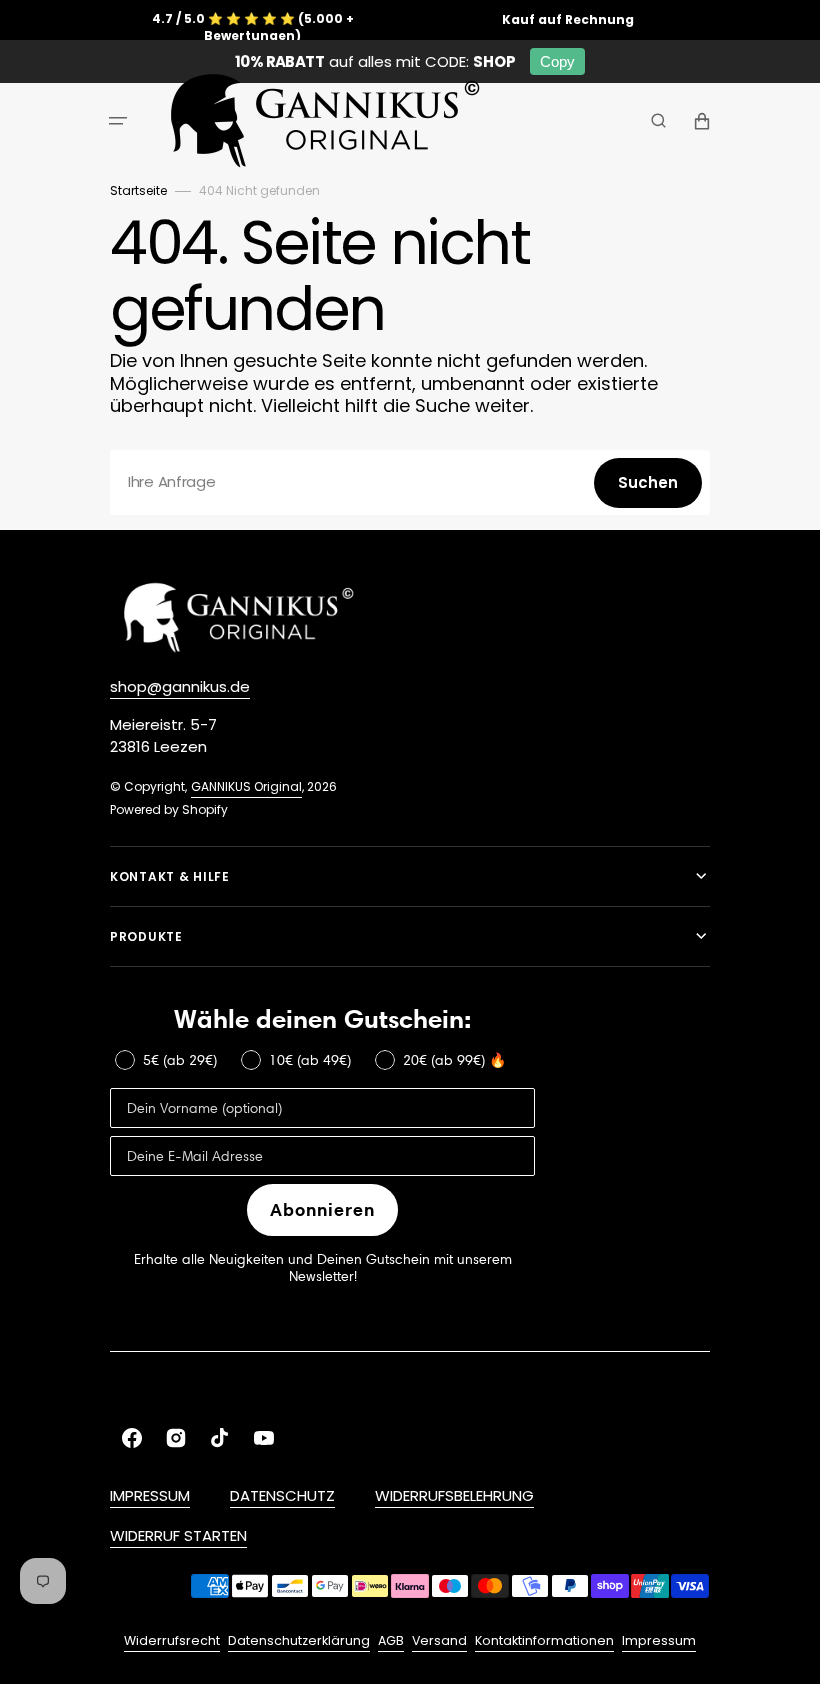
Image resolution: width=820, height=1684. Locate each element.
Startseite (138, 190)
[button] (118, 121)
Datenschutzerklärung (299, 1640)
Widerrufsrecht (172, 1640)
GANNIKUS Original (246, 786)
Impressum (659, 1640)
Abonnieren (322, 1209)
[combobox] (410, 482)
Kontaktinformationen (544, 1640)
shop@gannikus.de (180, 686)
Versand (439, 1640)
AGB (391, 1640)
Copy (557, 61)
